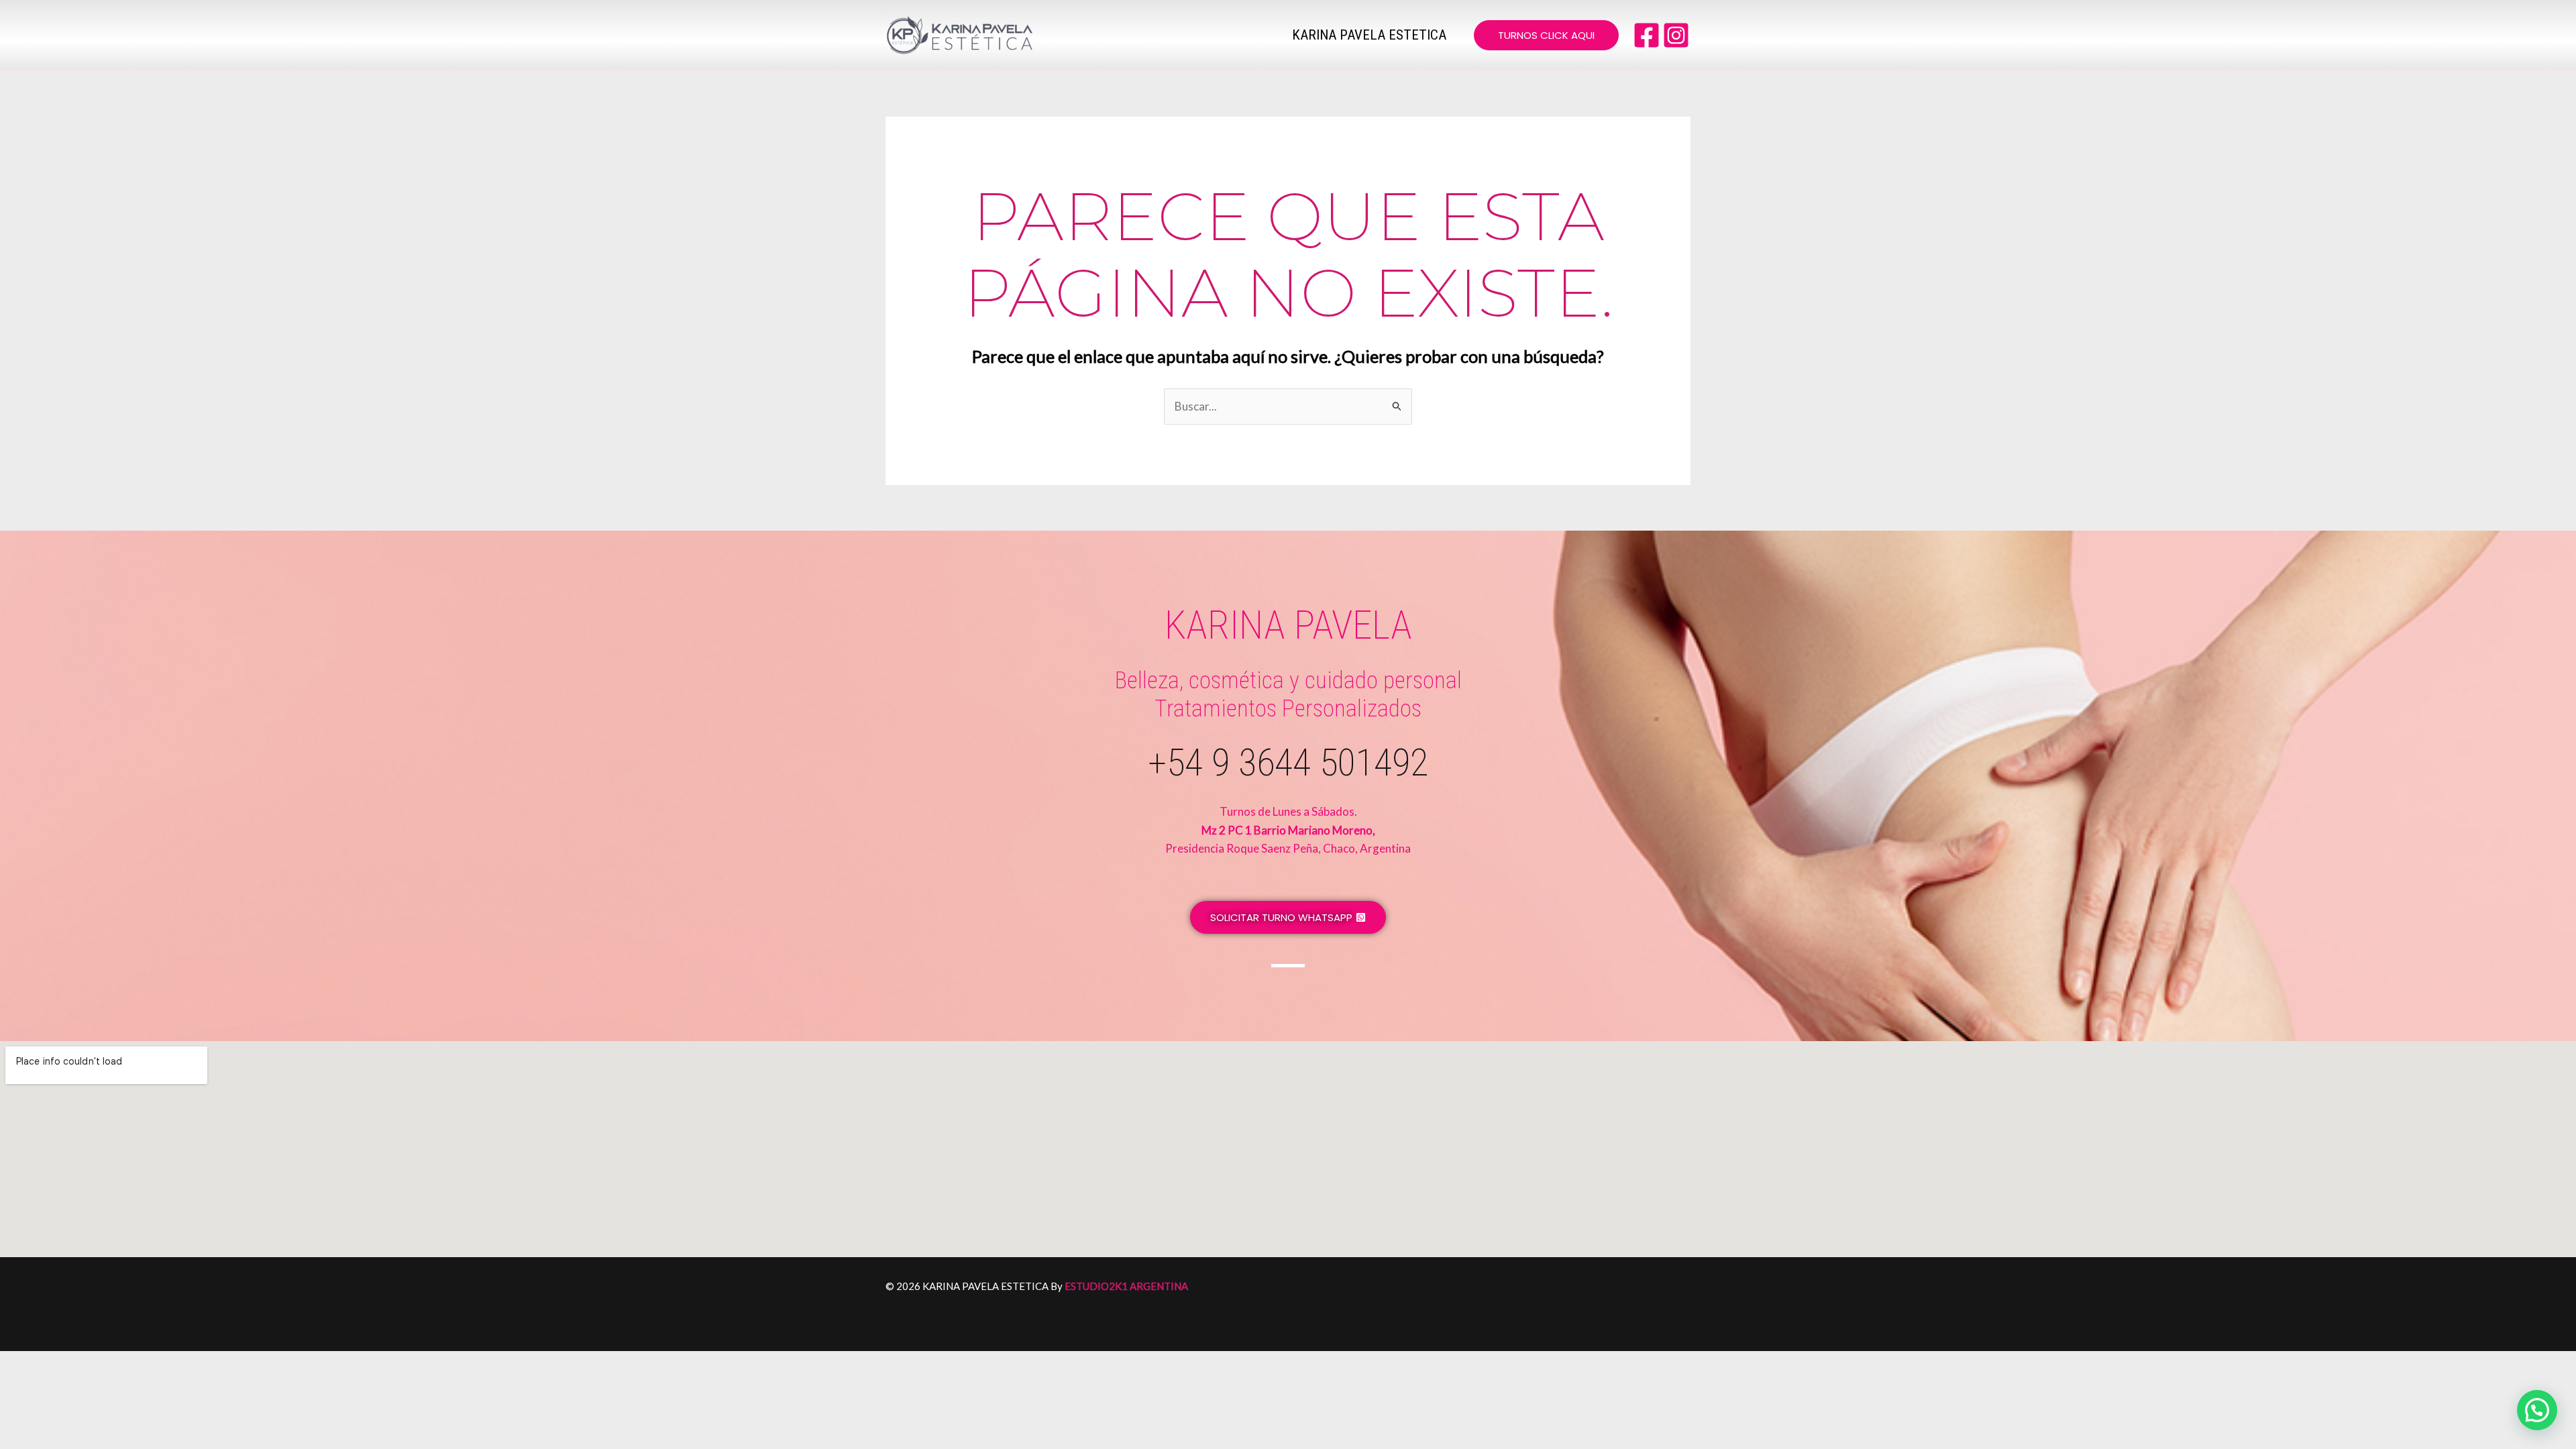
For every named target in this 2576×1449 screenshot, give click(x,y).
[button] (1546, 35)
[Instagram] (1676, 35)
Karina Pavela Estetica (1369, 35)
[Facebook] (1647, 35)
